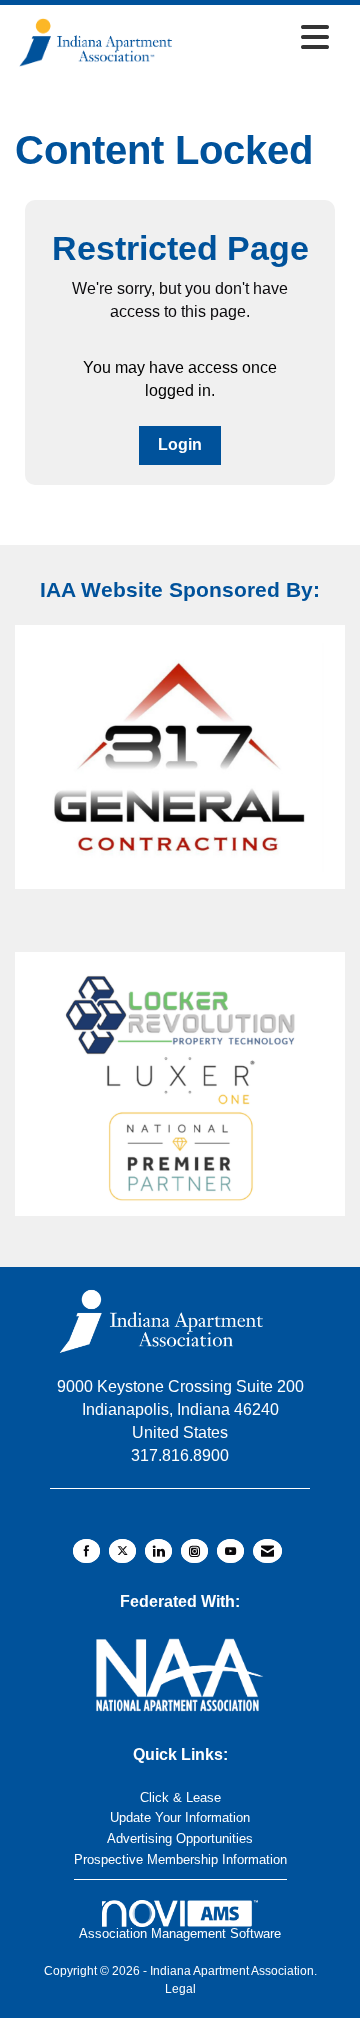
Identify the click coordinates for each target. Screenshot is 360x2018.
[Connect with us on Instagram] (194, 1551)
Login (180, 444)
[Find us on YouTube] (230, 1551)
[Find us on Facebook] (86, 1551)
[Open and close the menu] (257, 39)
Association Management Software (180, 1933)
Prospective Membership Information (180, 1859)
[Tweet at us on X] (122, 1551)
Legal (180, 1989)
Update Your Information (180, 1817)
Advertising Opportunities (180, 1838)
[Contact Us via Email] (267, 1551)
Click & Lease (180, 1797)
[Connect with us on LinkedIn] (158, 1551)
